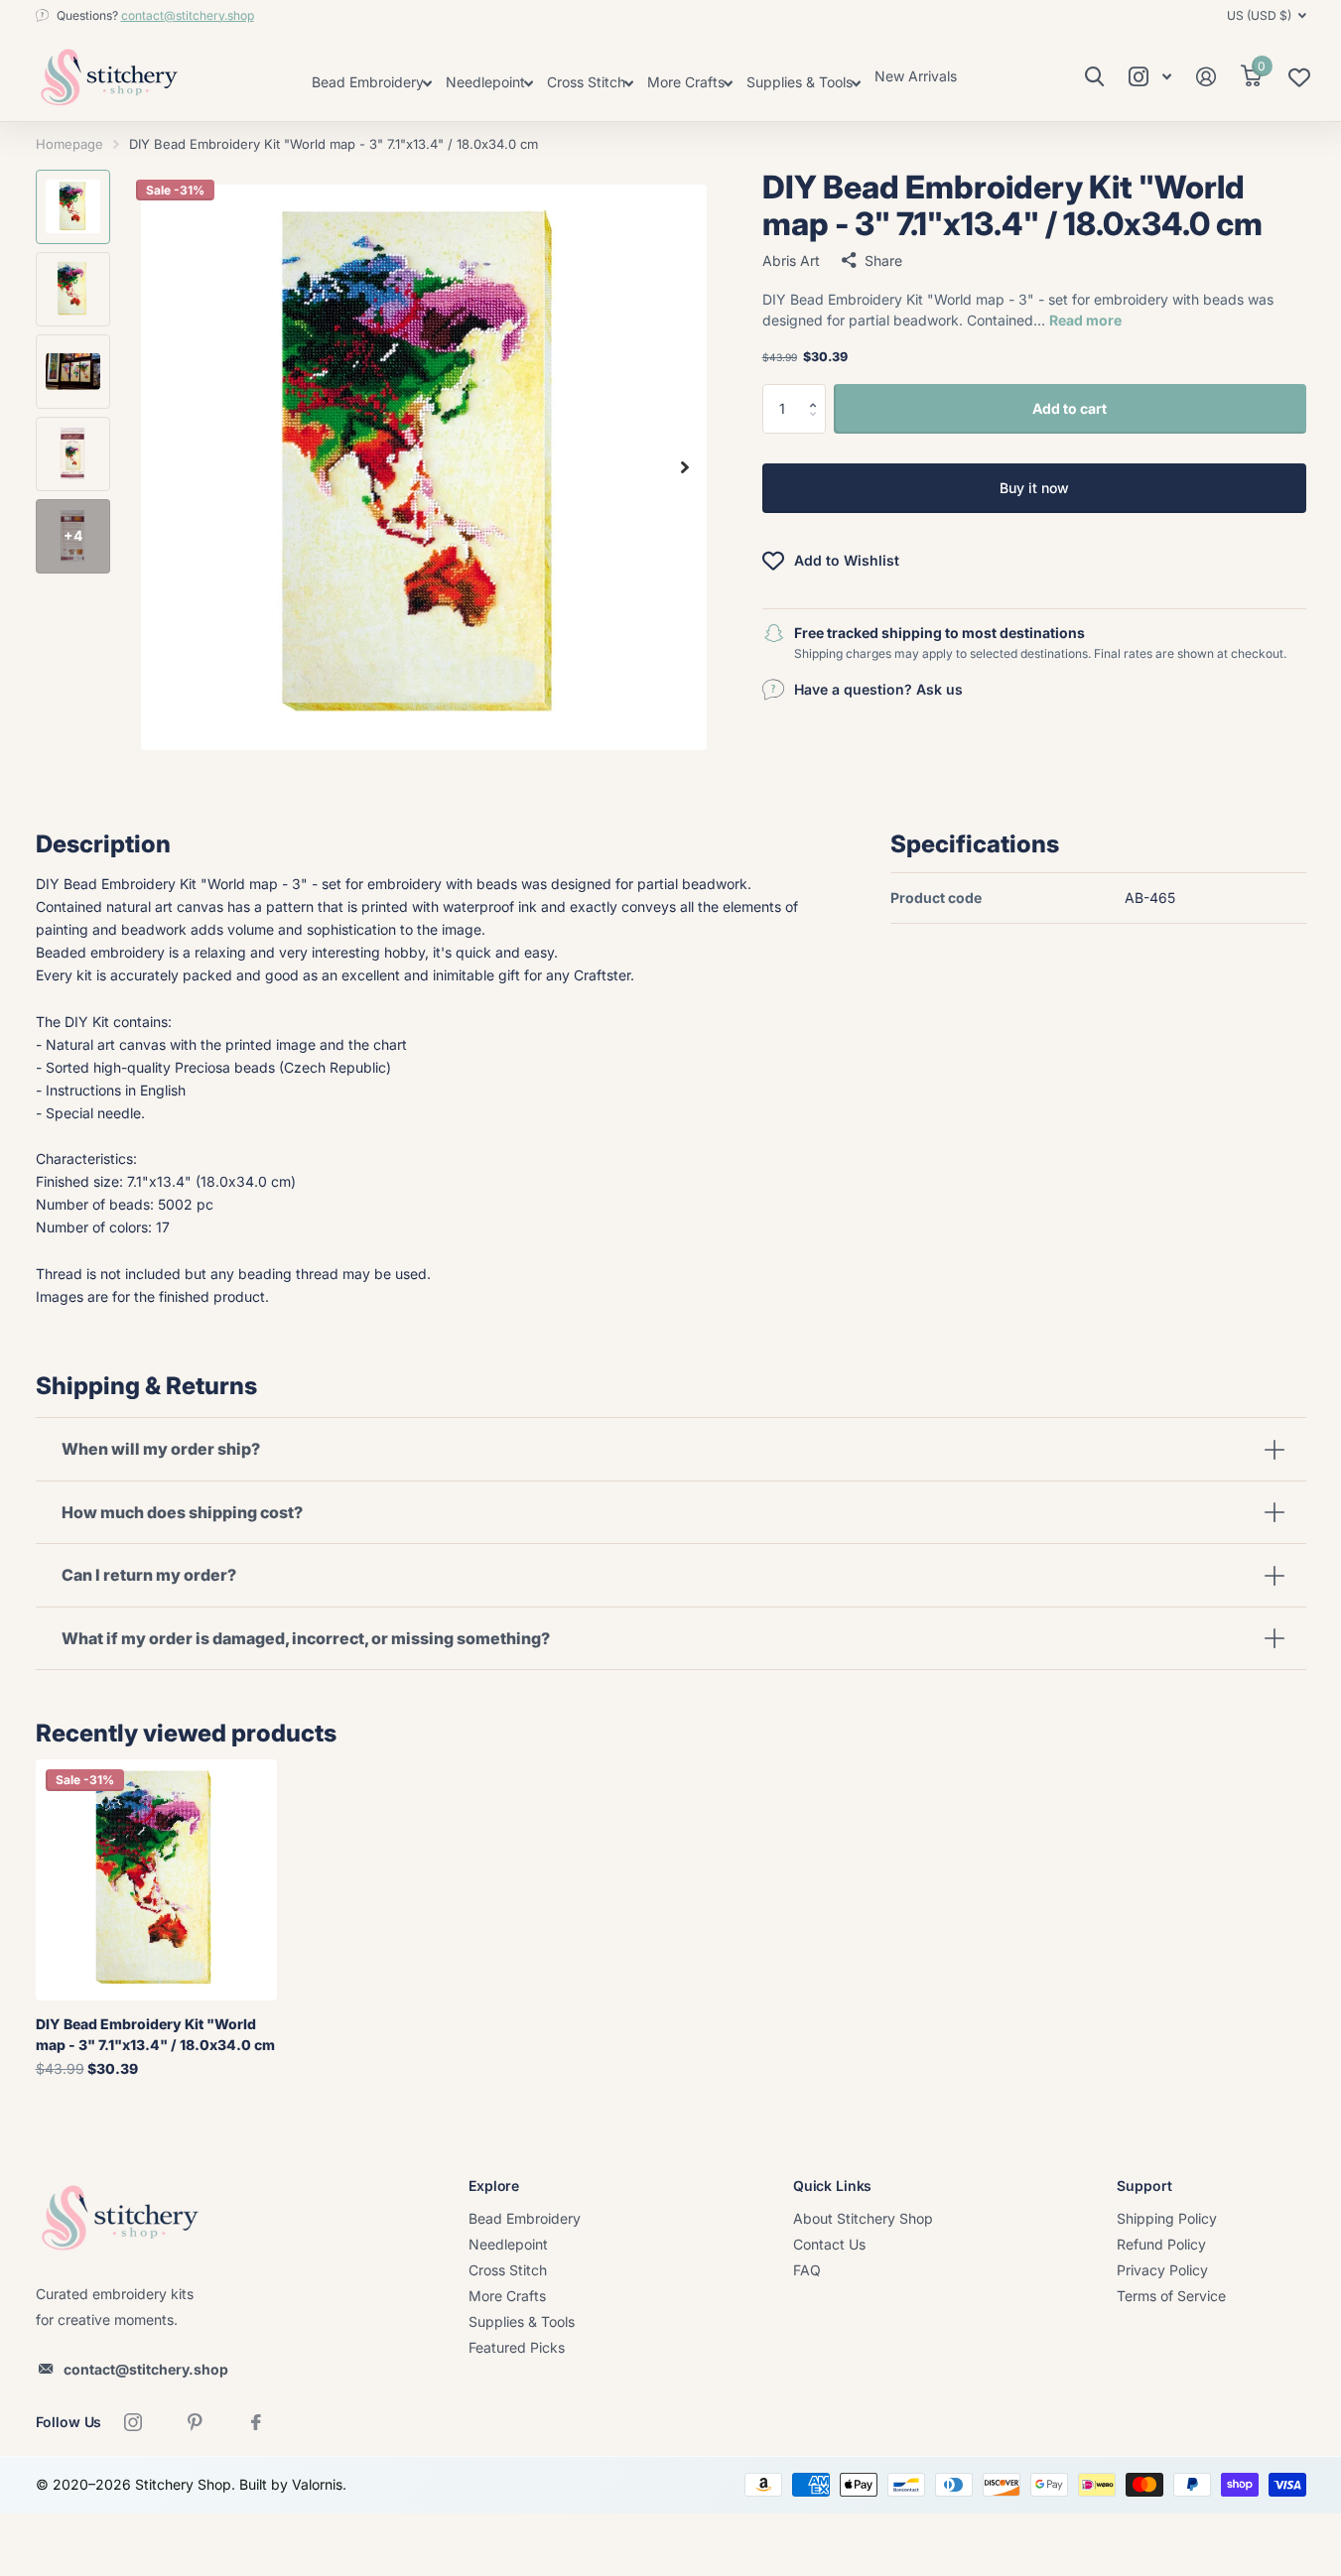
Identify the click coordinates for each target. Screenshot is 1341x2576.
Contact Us (829, 2244)
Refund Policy (1161, 2244)
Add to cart (1070, 407)
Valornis (317, 2484)
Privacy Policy (1162, 2270)
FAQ (807, 2270)
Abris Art (791, 259)
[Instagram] (133, 2422)
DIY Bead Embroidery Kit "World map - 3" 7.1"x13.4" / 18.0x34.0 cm (155, 2034)
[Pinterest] (195, 2422)
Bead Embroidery (525, 2218)
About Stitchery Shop (863, 2218)
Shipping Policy (1167, 2218)
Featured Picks (517, 2347)
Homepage (69, 144)
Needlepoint (508, 2244)
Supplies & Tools (522, 2321)
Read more (1085, 320)
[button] (818, 390)
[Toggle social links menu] (1150, 77)
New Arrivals (916, 76)
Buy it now (1034, 488)
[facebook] (256, 2422)
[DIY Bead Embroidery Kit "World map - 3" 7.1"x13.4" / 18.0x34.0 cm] (156, 1880)
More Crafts (507, 2296)
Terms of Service (1171, 2296)
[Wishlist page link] (1299, 82)
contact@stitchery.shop (188, 15)
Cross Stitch (508, 2270)
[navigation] (73, 207)
